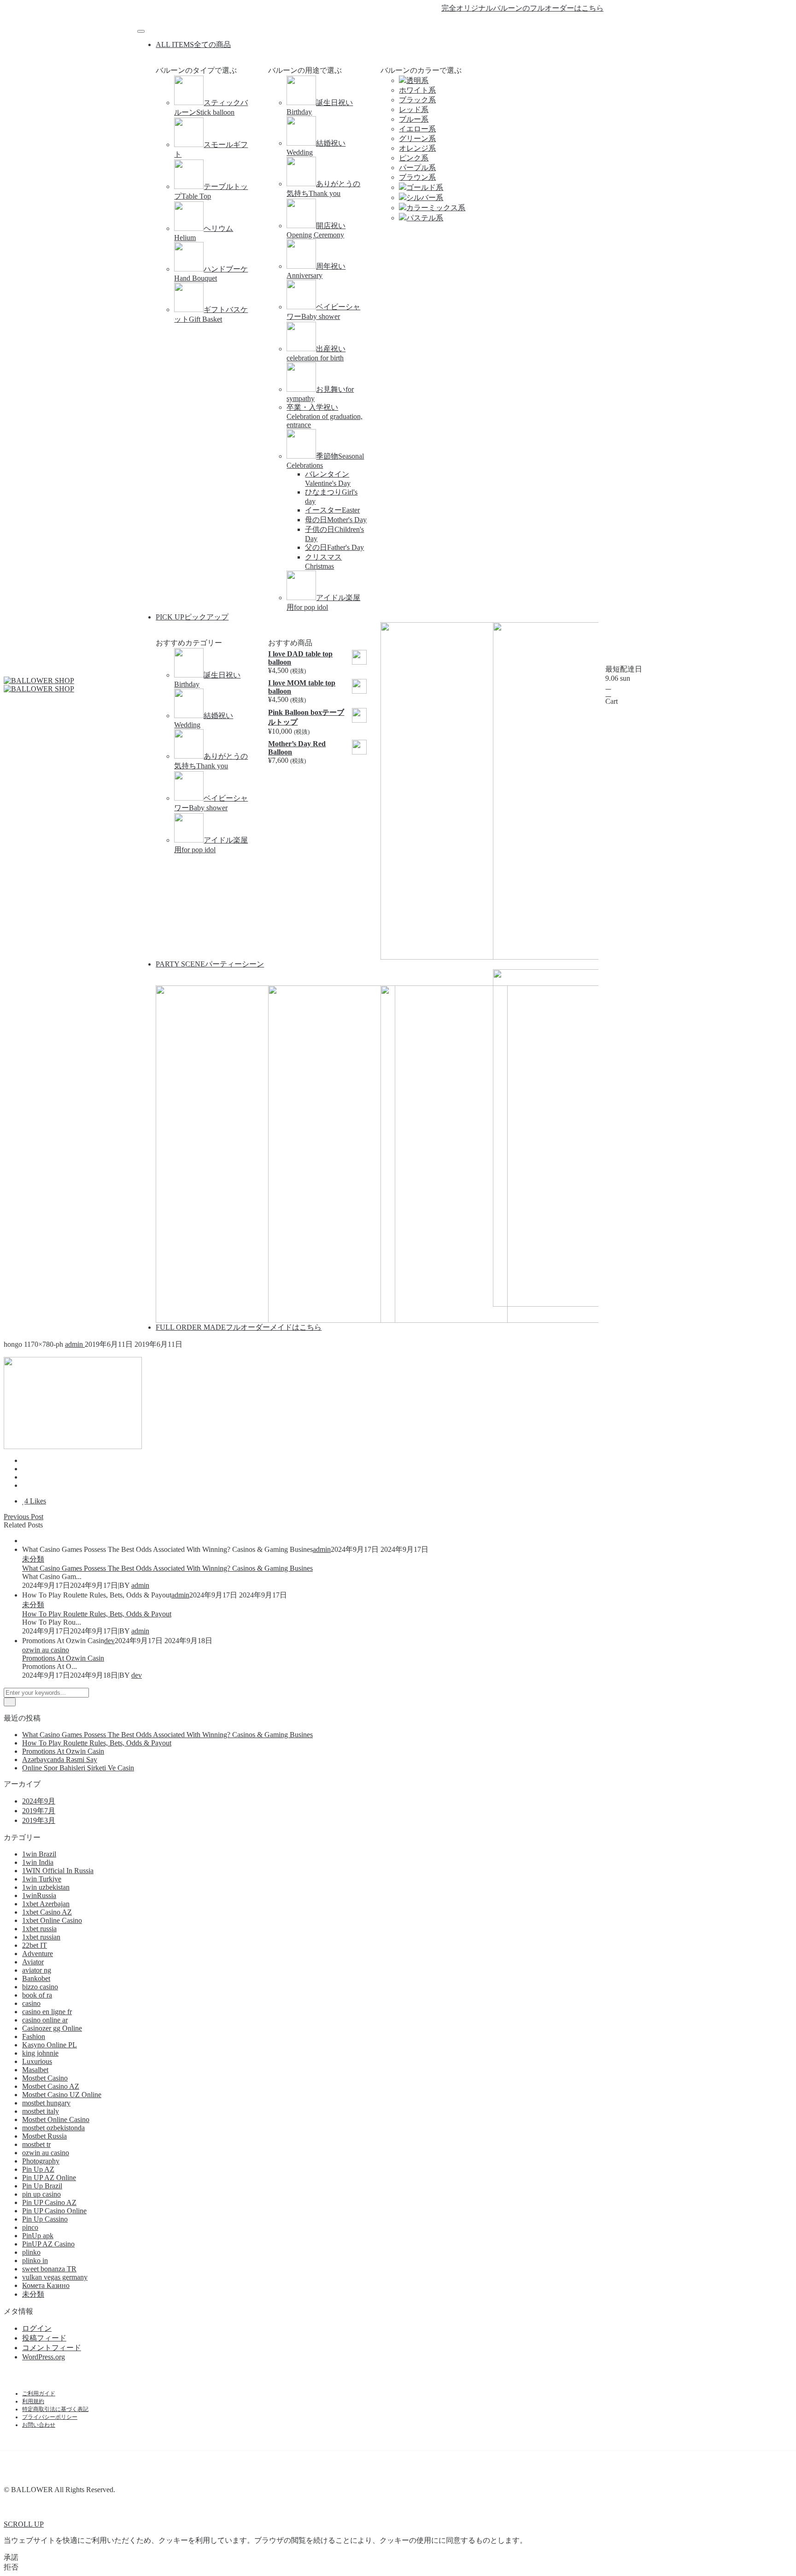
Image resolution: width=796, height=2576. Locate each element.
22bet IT (35, 1945)
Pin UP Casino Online (54, 2211)
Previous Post (23, 1517)
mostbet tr (36, 2144)
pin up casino (41, 2194)
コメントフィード (52, 2348)
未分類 (33, 1559)
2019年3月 (39, 1820)
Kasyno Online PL (50, 2045)
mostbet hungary (46, 2103)
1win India (38, 1862)
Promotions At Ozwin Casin (63, 1658)
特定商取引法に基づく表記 (55, 2409)
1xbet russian (41, 1937)
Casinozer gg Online (52, 2028)
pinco (30, 2227)
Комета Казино (46, 2285)
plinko (31, 2252)
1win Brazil (39, 1854)
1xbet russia (39, 1929)
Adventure (38, 1954)
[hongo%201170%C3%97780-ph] (25, 1460)
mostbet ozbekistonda (53, 2128)
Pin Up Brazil (42, 2186)
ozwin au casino (46, 1650)
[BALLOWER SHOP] (39, 681)
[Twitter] (398, 22)
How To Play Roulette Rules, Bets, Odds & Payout (97, 1614)
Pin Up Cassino (45, 2219)
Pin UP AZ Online (49, 2178)
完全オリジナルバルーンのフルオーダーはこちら (494, 8)
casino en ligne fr (47, 2012)
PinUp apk (38, 2236)
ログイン (37, 2328)
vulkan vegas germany (55, 2277)
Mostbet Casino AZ (51, 2086)
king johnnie (40, 2053)
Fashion (34, 2037)
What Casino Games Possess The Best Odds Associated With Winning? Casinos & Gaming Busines (167, 1568)
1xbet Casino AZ (47, 1912)
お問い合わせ (39, 2425)
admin (75, 1344)
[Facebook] (381, 22)
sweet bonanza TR (49, 2269)
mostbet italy (41, 2111)
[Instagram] (415, 22)
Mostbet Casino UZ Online (62, 2095)
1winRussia (39, 1895)
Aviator (33, 1962)
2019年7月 (39, 1811)
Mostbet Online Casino (56, 2119)
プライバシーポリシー (50, 2417)
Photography (41, 2161)
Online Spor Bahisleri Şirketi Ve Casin (78, 1768)
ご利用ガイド (39, 2393)
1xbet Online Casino (52, 1920)
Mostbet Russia (44, 2136)
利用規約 (33, 2401)
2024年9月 (39, 1801)
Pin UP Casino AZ (49, 2202)
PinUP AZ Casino (48, 2244)
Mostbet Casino (45, 2078)
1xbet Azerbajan (46, 1904)
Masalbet (35, 2070)
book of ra (37, 1995)
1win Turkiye (42, 1879)
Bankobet (36, 1978)
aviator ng (37, 1970)
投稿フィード (44, 2338)
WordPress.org (44, 2357)
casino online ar (45, 2020)
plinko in (35, 2261)
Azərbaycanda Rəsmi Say (60, 1760)
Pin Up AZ (38, 2169)
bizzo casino (40, 1987)
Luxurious (37, 2061)
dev (109, 1641)
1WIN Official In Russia (58, 1871)
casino (31, 2003)
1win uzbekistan (46, 1887)
